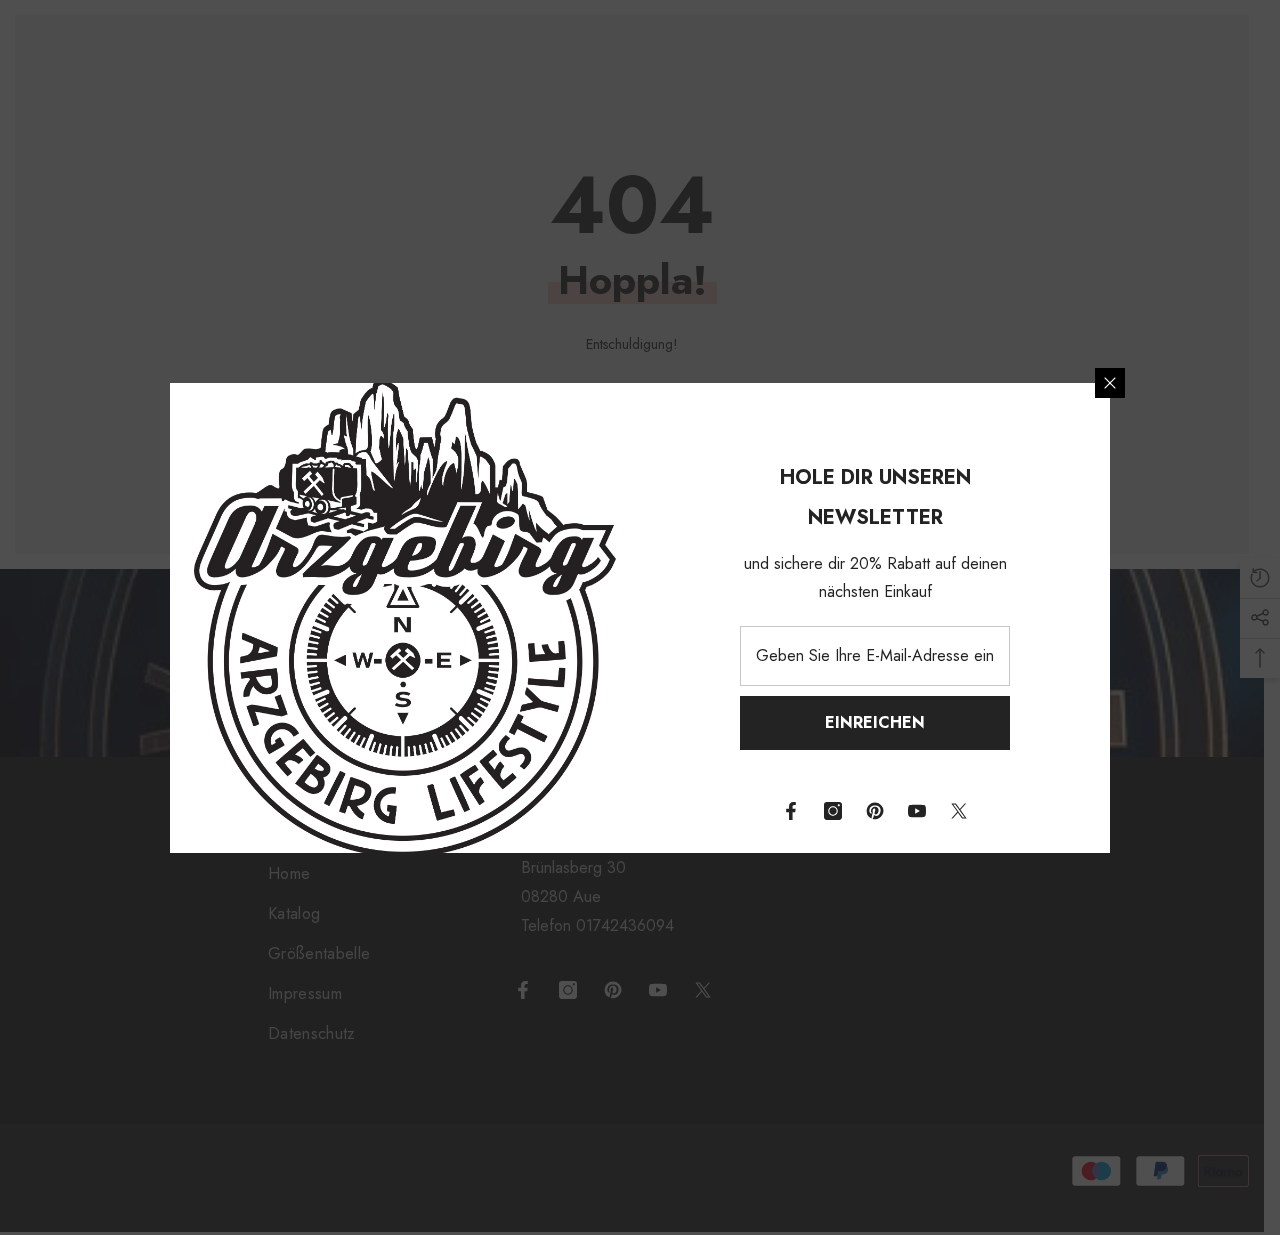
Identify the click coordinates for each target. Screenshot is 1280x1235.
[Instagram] (833, 811)
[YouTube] (917, 811)
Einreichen (875, 722)
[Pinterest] (875, 811)
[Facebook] (791, 811)
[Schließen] (1110, 383)
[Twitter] (959, 811)
